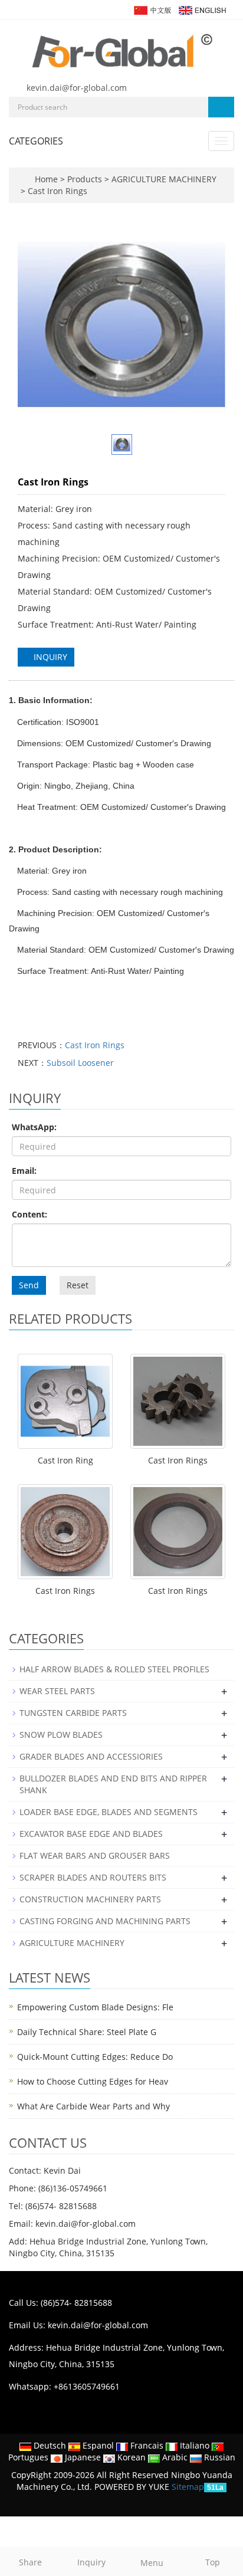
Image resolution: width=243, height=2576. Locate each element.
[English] (202, 9)
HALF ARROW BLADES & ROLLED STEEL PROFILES (114, 1669)
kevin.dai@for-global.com (77, 88)
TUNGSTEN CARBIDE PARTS (73, 1713)
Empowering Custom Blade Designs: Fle (95, 2007)
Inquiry (91, 2562)
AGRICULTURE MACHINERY (163, 179)
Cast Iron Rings (56, 191)
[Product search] (221, 107)
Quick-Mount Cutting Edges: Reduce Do (95, 2057)
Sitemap (188, 2487)
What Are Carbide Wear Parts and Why (93, 2106)
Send (29, 1285)
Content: (29, 1214)
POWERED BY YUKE (133, 2487)
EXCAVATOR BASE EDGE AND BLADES (91, 1834)
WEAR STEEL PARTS (57, 1691)
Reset (78, 1285)
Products (86, 179)
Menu (152, 2563)
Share (30, 2562)
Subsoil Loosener (80, 1063)
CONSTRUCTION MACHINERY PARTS (90, 1899)
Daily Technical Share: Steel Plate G (87, 2032)
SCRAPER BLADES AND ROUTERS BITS (93, 1877)
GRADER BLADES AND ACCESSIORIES (91, 1756)
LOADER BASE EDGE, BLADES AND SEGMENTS (109, 1812)
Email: (24, 1171)
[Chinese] (152, 9)
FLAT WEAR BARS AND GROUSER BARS (95, 1855)
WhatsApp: (34, 1127)
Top (213, 2562)
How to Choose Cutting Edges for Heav (93, 2081)
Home (46, 179)
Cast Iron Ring (65, 1460)
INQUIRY (49, 657)
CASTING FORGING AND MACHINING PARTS (105, 1921)
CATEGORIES (36, 141)
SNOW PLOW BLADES (61, 1735)
